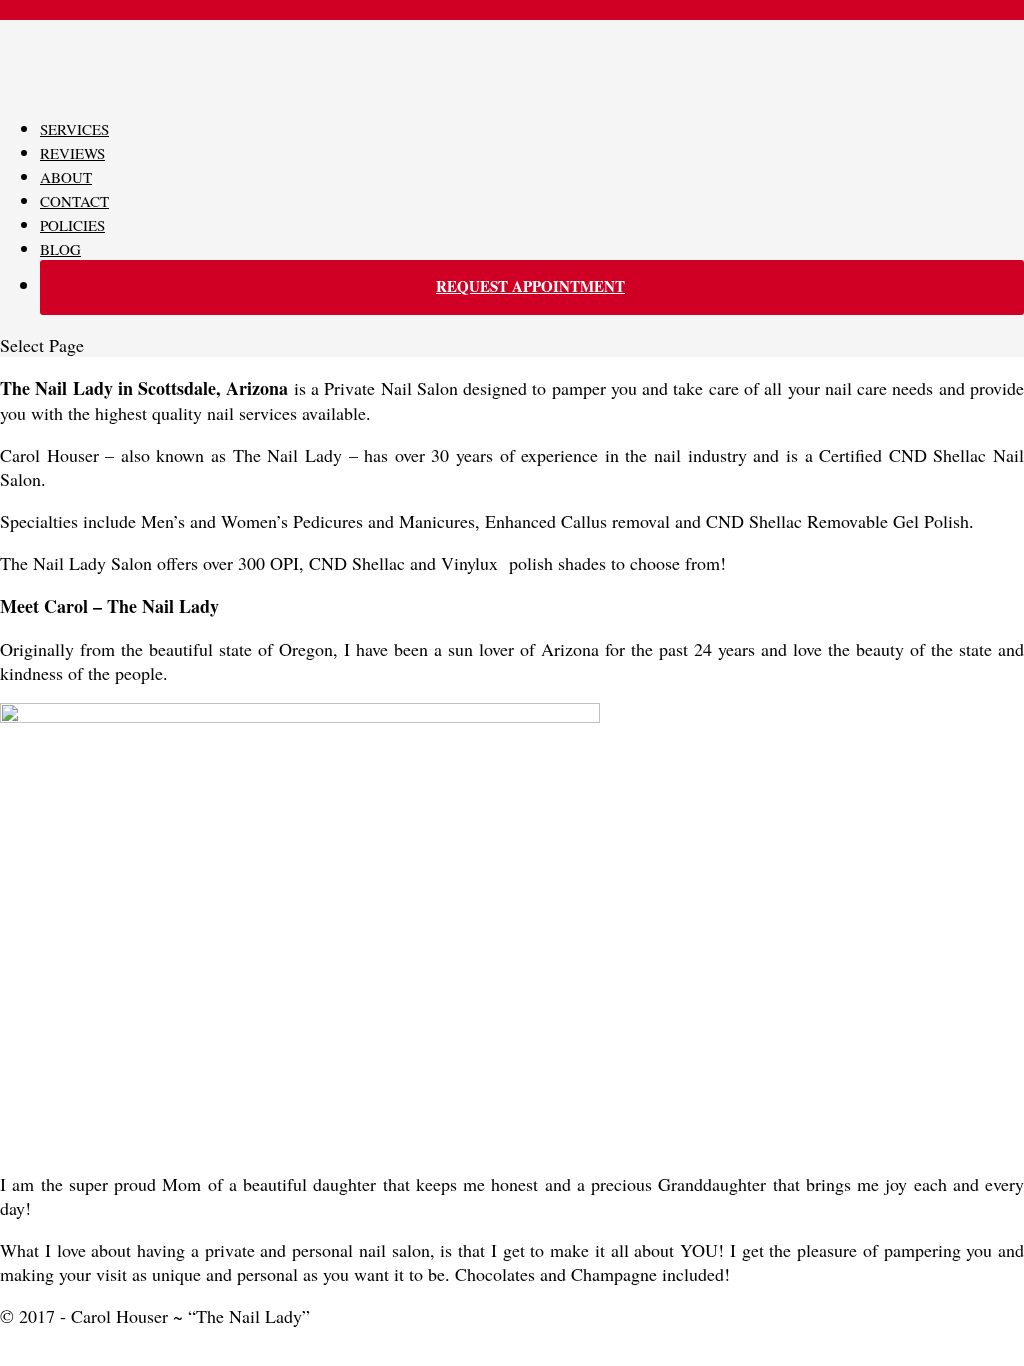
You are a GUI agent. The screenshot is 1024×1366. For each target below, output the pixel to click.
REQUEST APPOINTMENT (530, 286)
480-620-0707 (512, 10)
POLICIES (72, 225)
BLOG (60, 249)
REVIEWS (72, 153)
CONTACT (74, 201)
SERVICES (74, 129)
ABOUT (66, 177)
